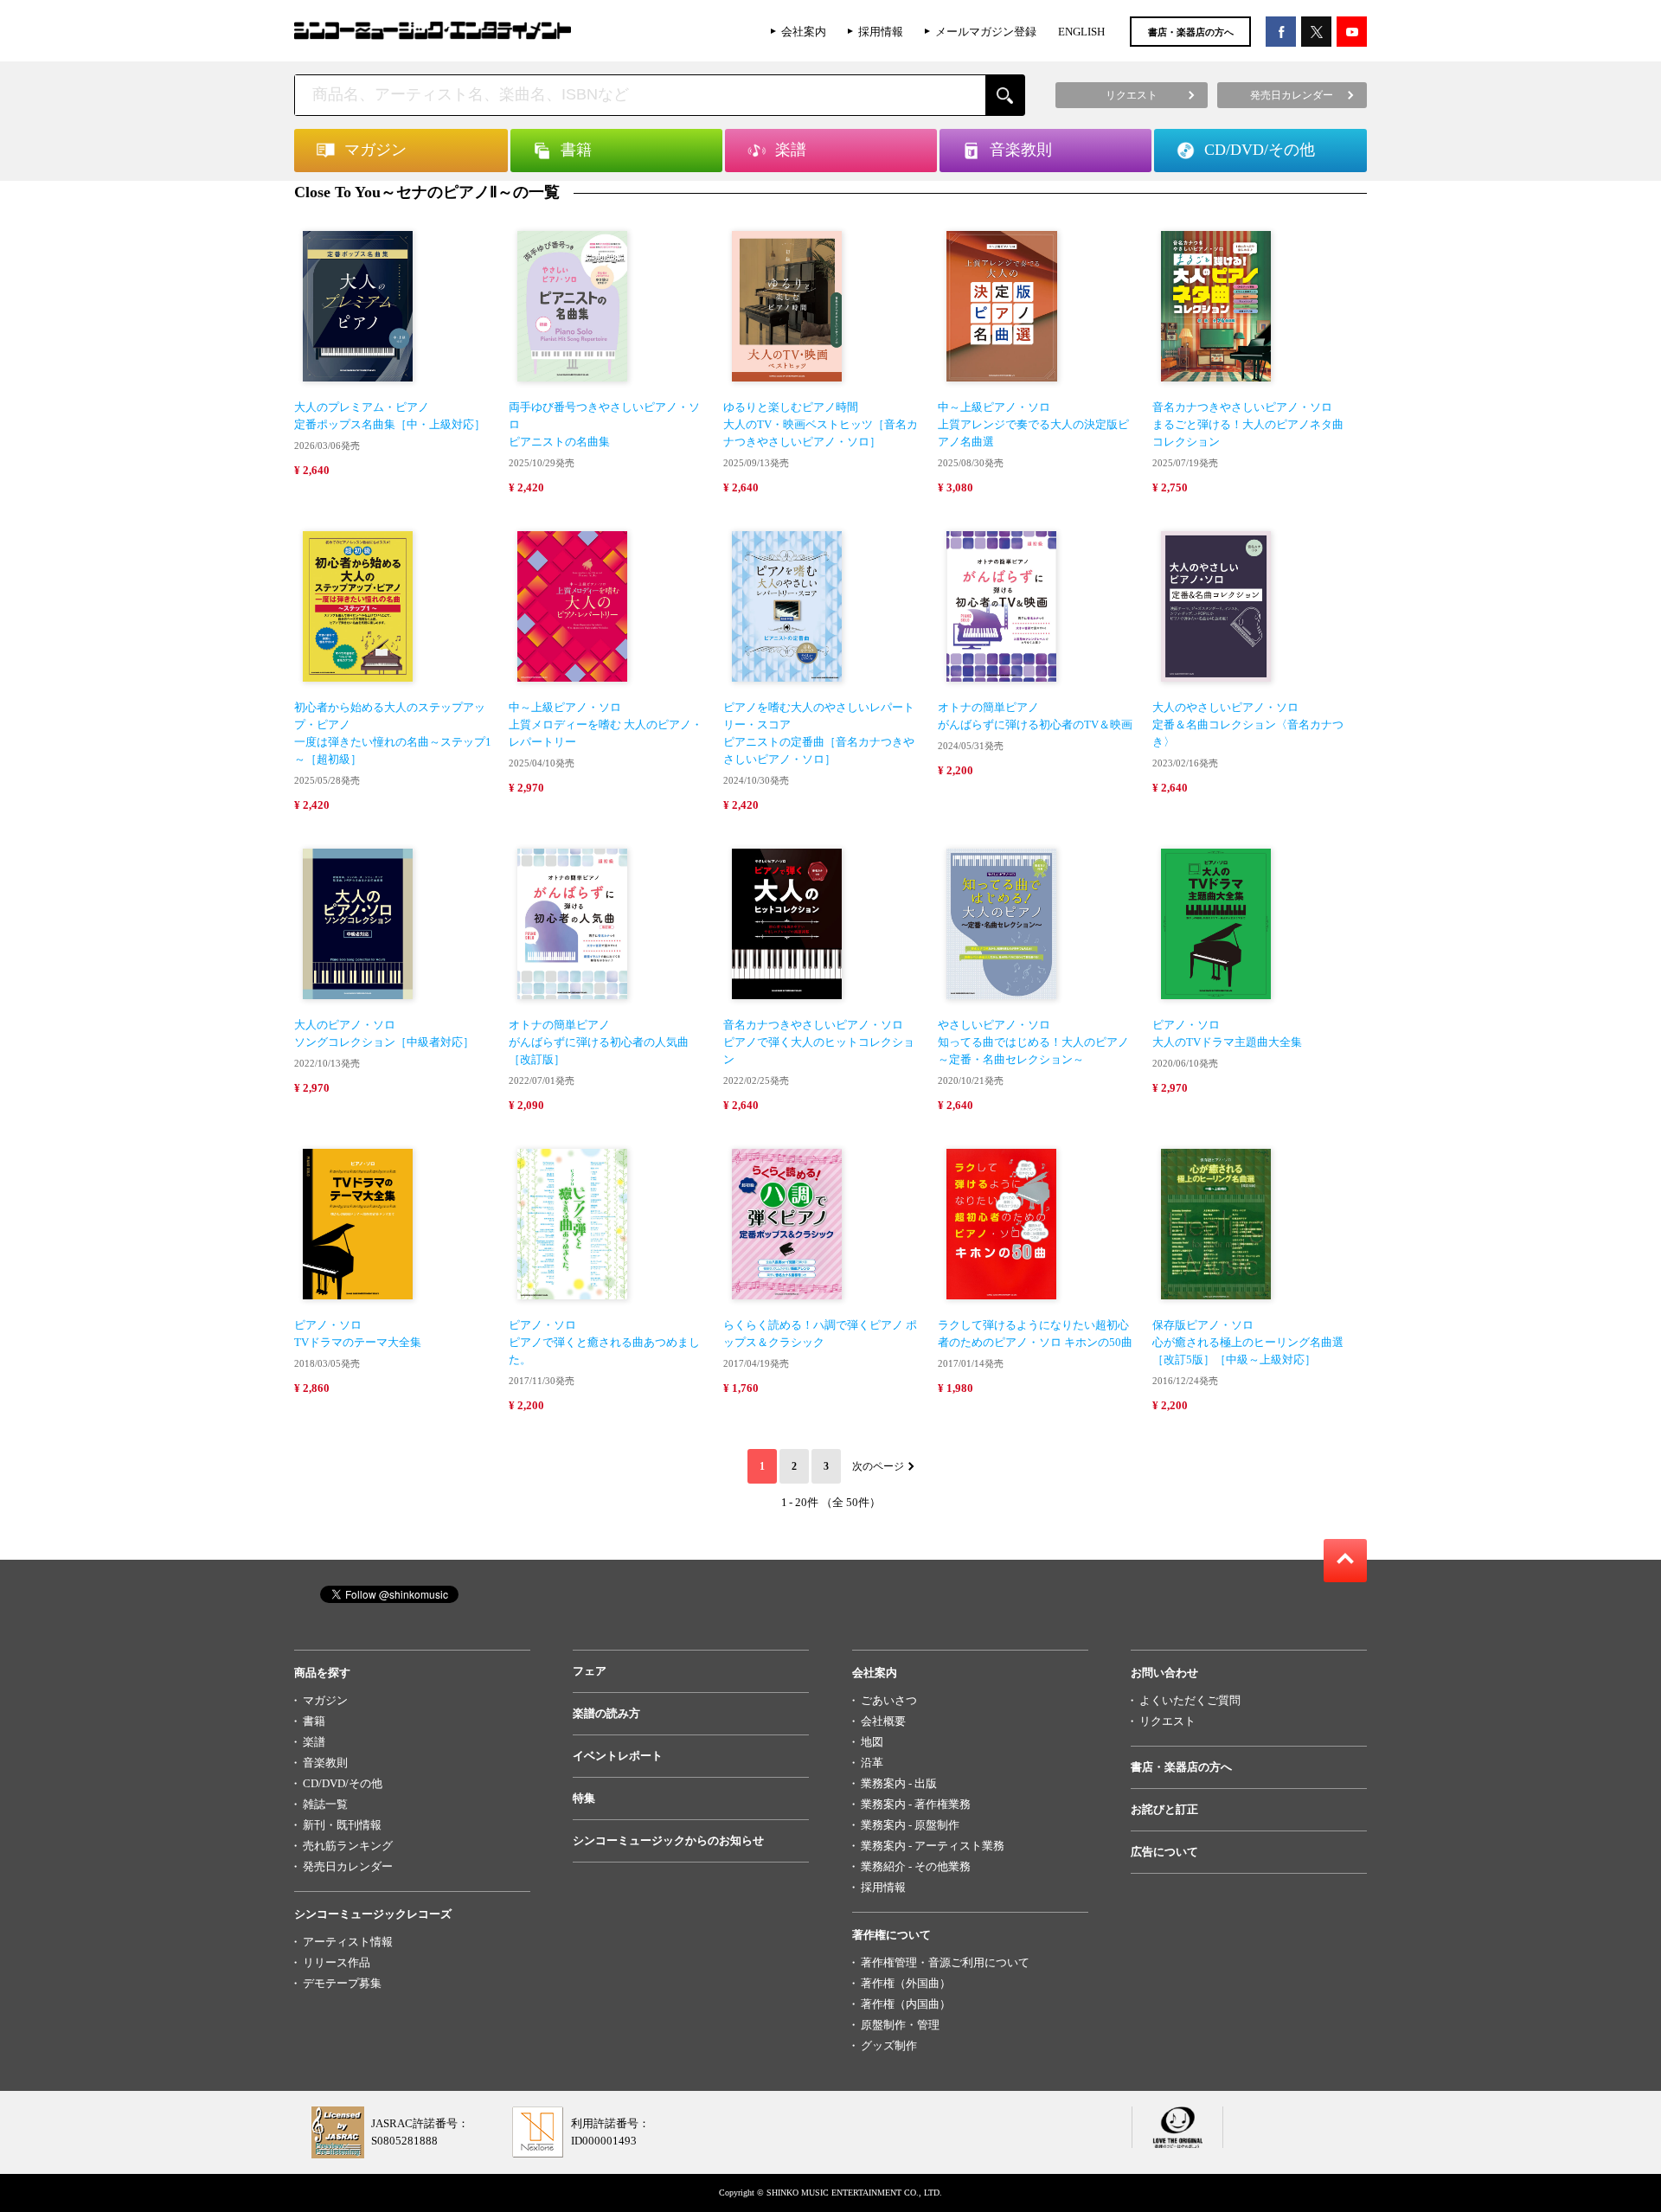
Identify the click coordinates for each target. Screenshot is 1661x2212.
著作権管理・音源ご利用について (945, 1962)
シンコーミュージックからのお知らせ (668, 1840)
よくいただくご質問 (1190, 1700)
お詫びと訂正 (1164, 1809)
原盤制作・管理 (900, 2025)
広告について (1164, 1852)
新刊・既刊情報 (342, 1825)
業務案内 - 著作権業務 (916, 1804)
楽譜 (314, 1742)
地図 (872, 1742)
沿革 (872, 1763)
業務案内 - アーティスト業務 (933, 1846)
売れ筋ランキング (348, 1846)
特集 (584, 1798)
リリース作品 (337, 1962)
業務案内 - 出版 (899, 1783)
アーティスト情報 (348, 1942)
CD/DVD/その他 (343, 1783)
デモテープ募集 (342, 1983)
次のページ (878, 1466)
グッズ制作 (889, 2045)
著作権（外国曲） (906, 1983)
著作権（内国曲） (906, 2004)
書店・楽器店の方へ (1191, 32)
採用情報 (881, 32)
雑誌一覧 (325, 1804)
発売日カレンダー (348, 1866)
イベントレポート (618, 1756)
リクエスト (1167, 1721)
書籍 (314, 1721)
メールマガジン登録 (986, 32)
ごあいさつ (889, 1700)
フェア (590, 1671)
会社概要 (883, 1721)
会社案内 (804, 32)
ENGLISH (1081, 32)
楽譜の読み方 (606, 1713)
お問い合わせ (1164, 1673)
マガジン (325, 1700)
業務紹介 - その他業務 (916, 1866)
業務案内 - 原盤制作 (910, 1825)
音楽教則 (325, 1763)
